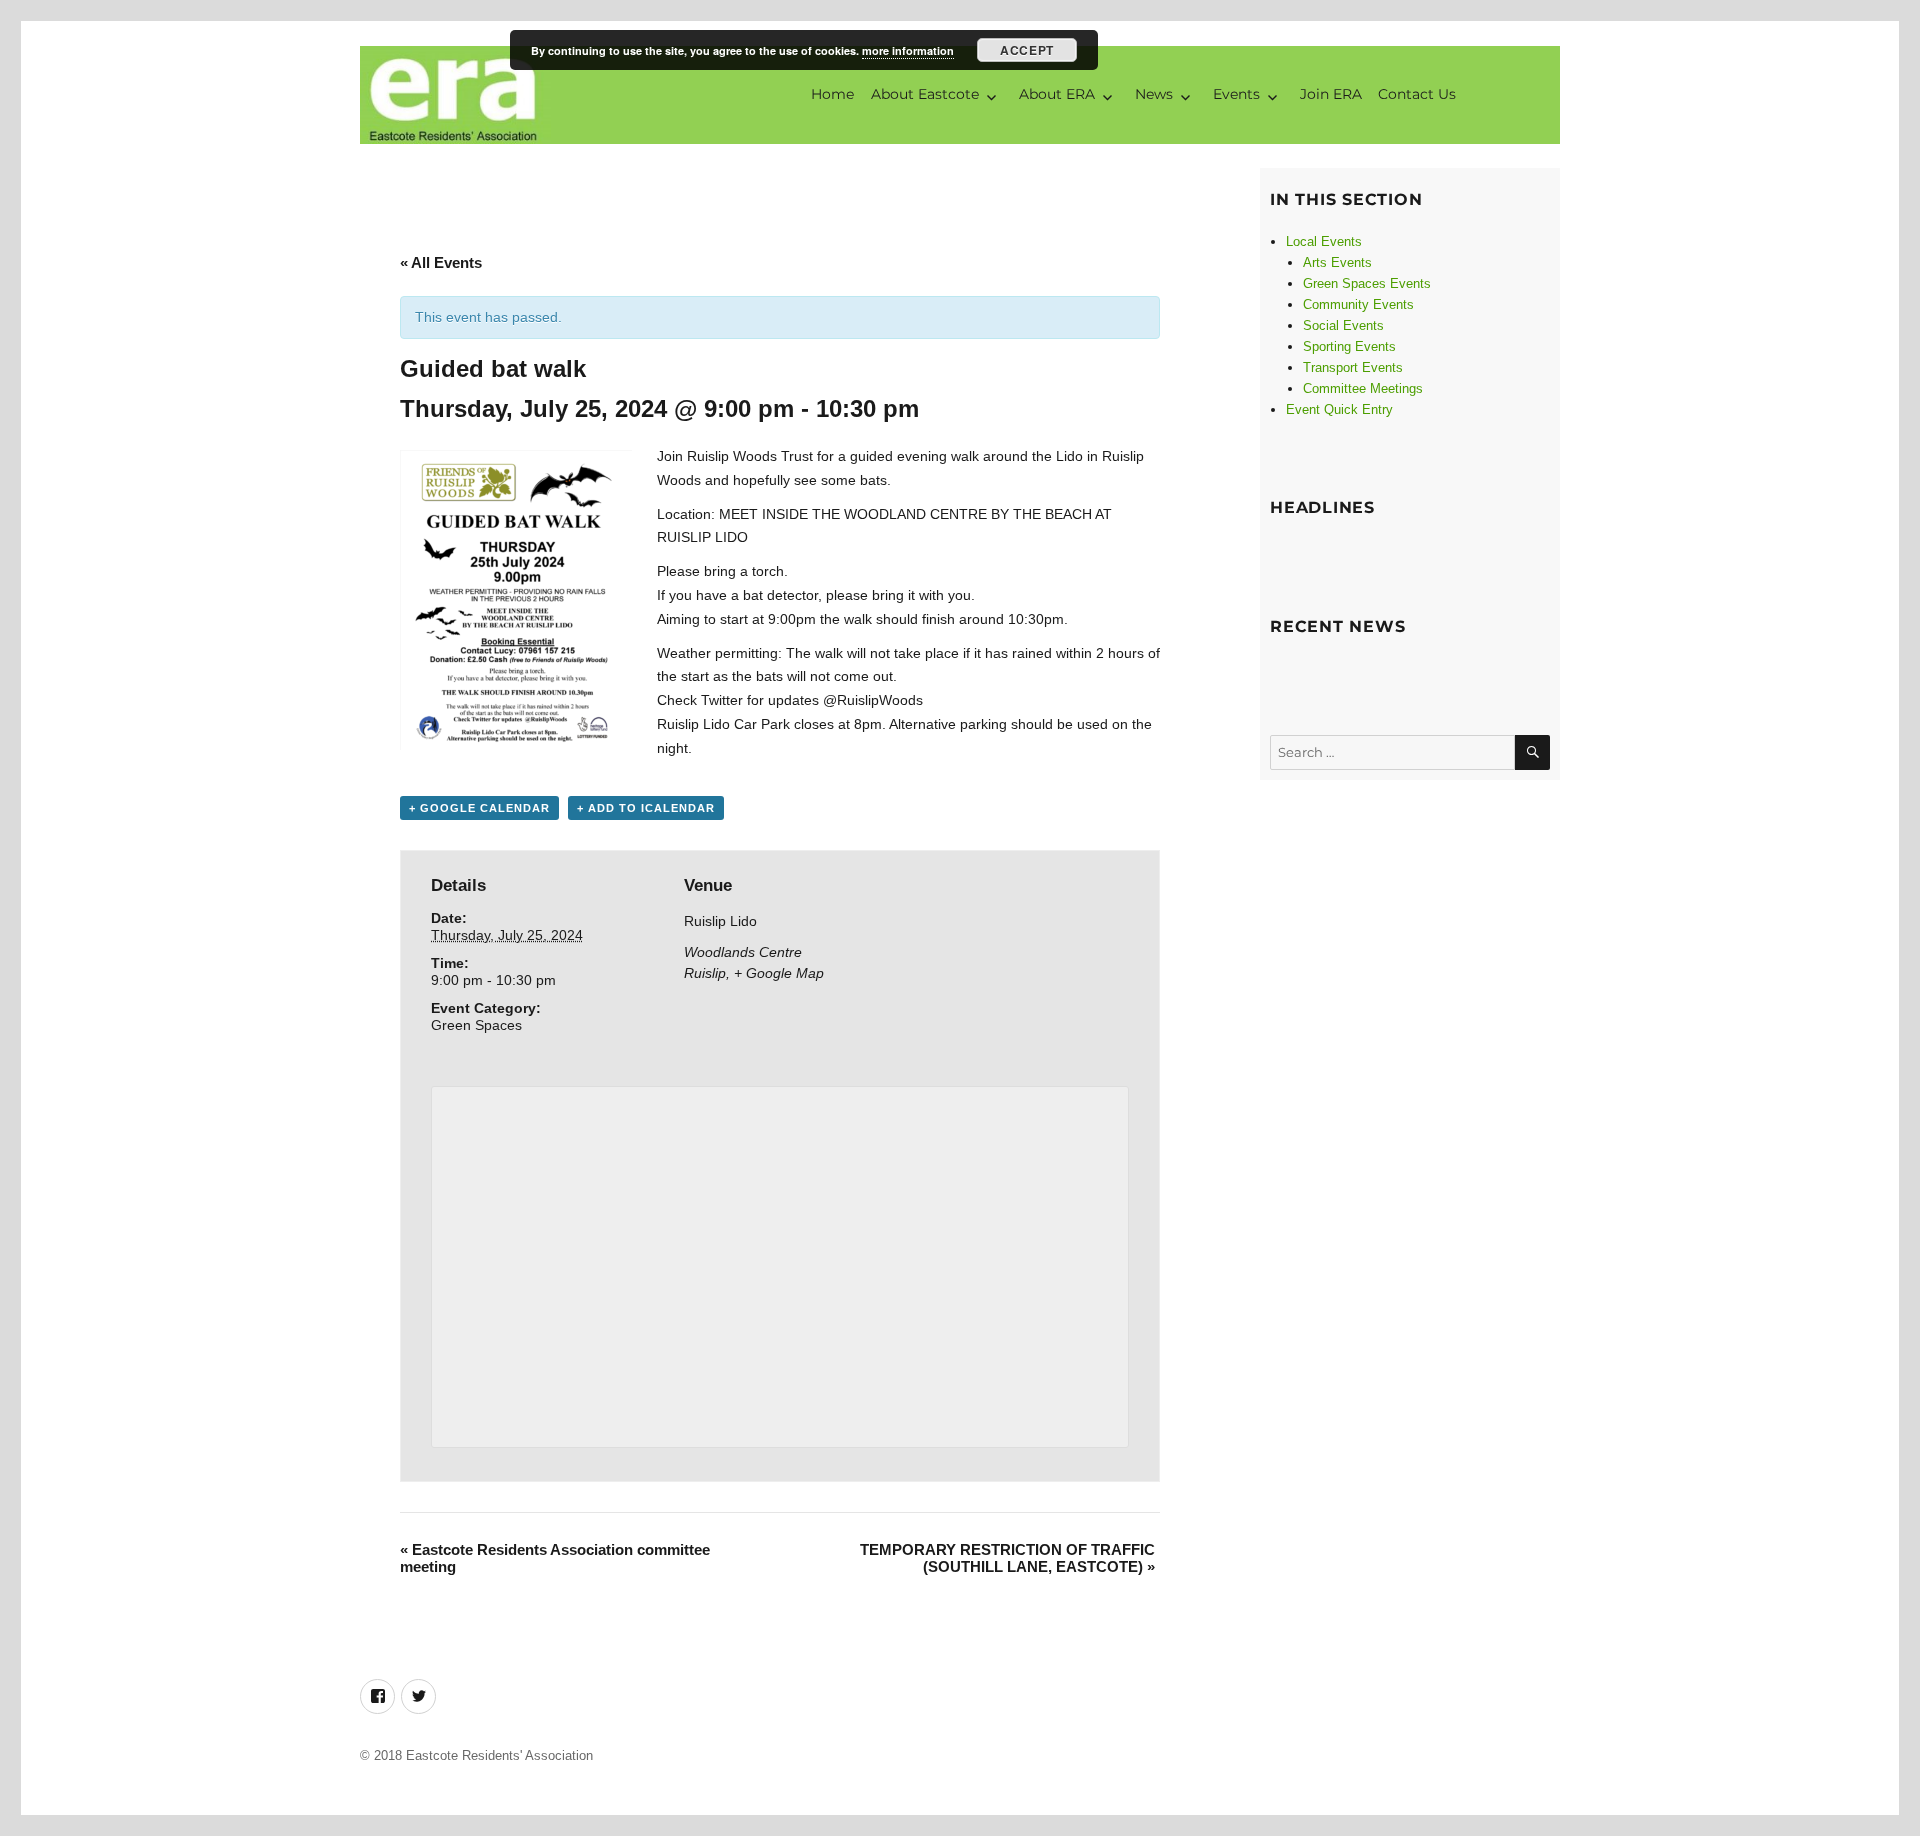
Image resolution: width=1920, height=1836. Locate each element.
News (1154, 94)
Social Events (1343, 325)
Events (1236, 94)
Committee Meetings (1363, 388)
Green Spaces (476, 1025)
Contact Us (1417, 94)
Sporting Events (1349, 346)
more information (908, 50)
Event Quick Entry (1339, 409)
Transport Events (1353, 367)
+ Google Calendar (479, 808)
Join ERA (1331, 94)
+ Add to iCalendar (646, 808)
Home (832, 94)
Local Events (1324, 241)
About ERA (1057, 94)
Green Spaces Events (1367, 283)
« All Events (441, 262)
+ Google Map (779, 973)
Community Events (1358, 304)
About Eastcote (925, 94)
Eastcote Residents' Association (499, 1755)
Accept (1026, 50)
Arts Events (1337, 262)
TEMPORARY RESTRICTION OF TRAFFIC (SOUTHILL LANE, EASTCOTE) (1007, 1558)
